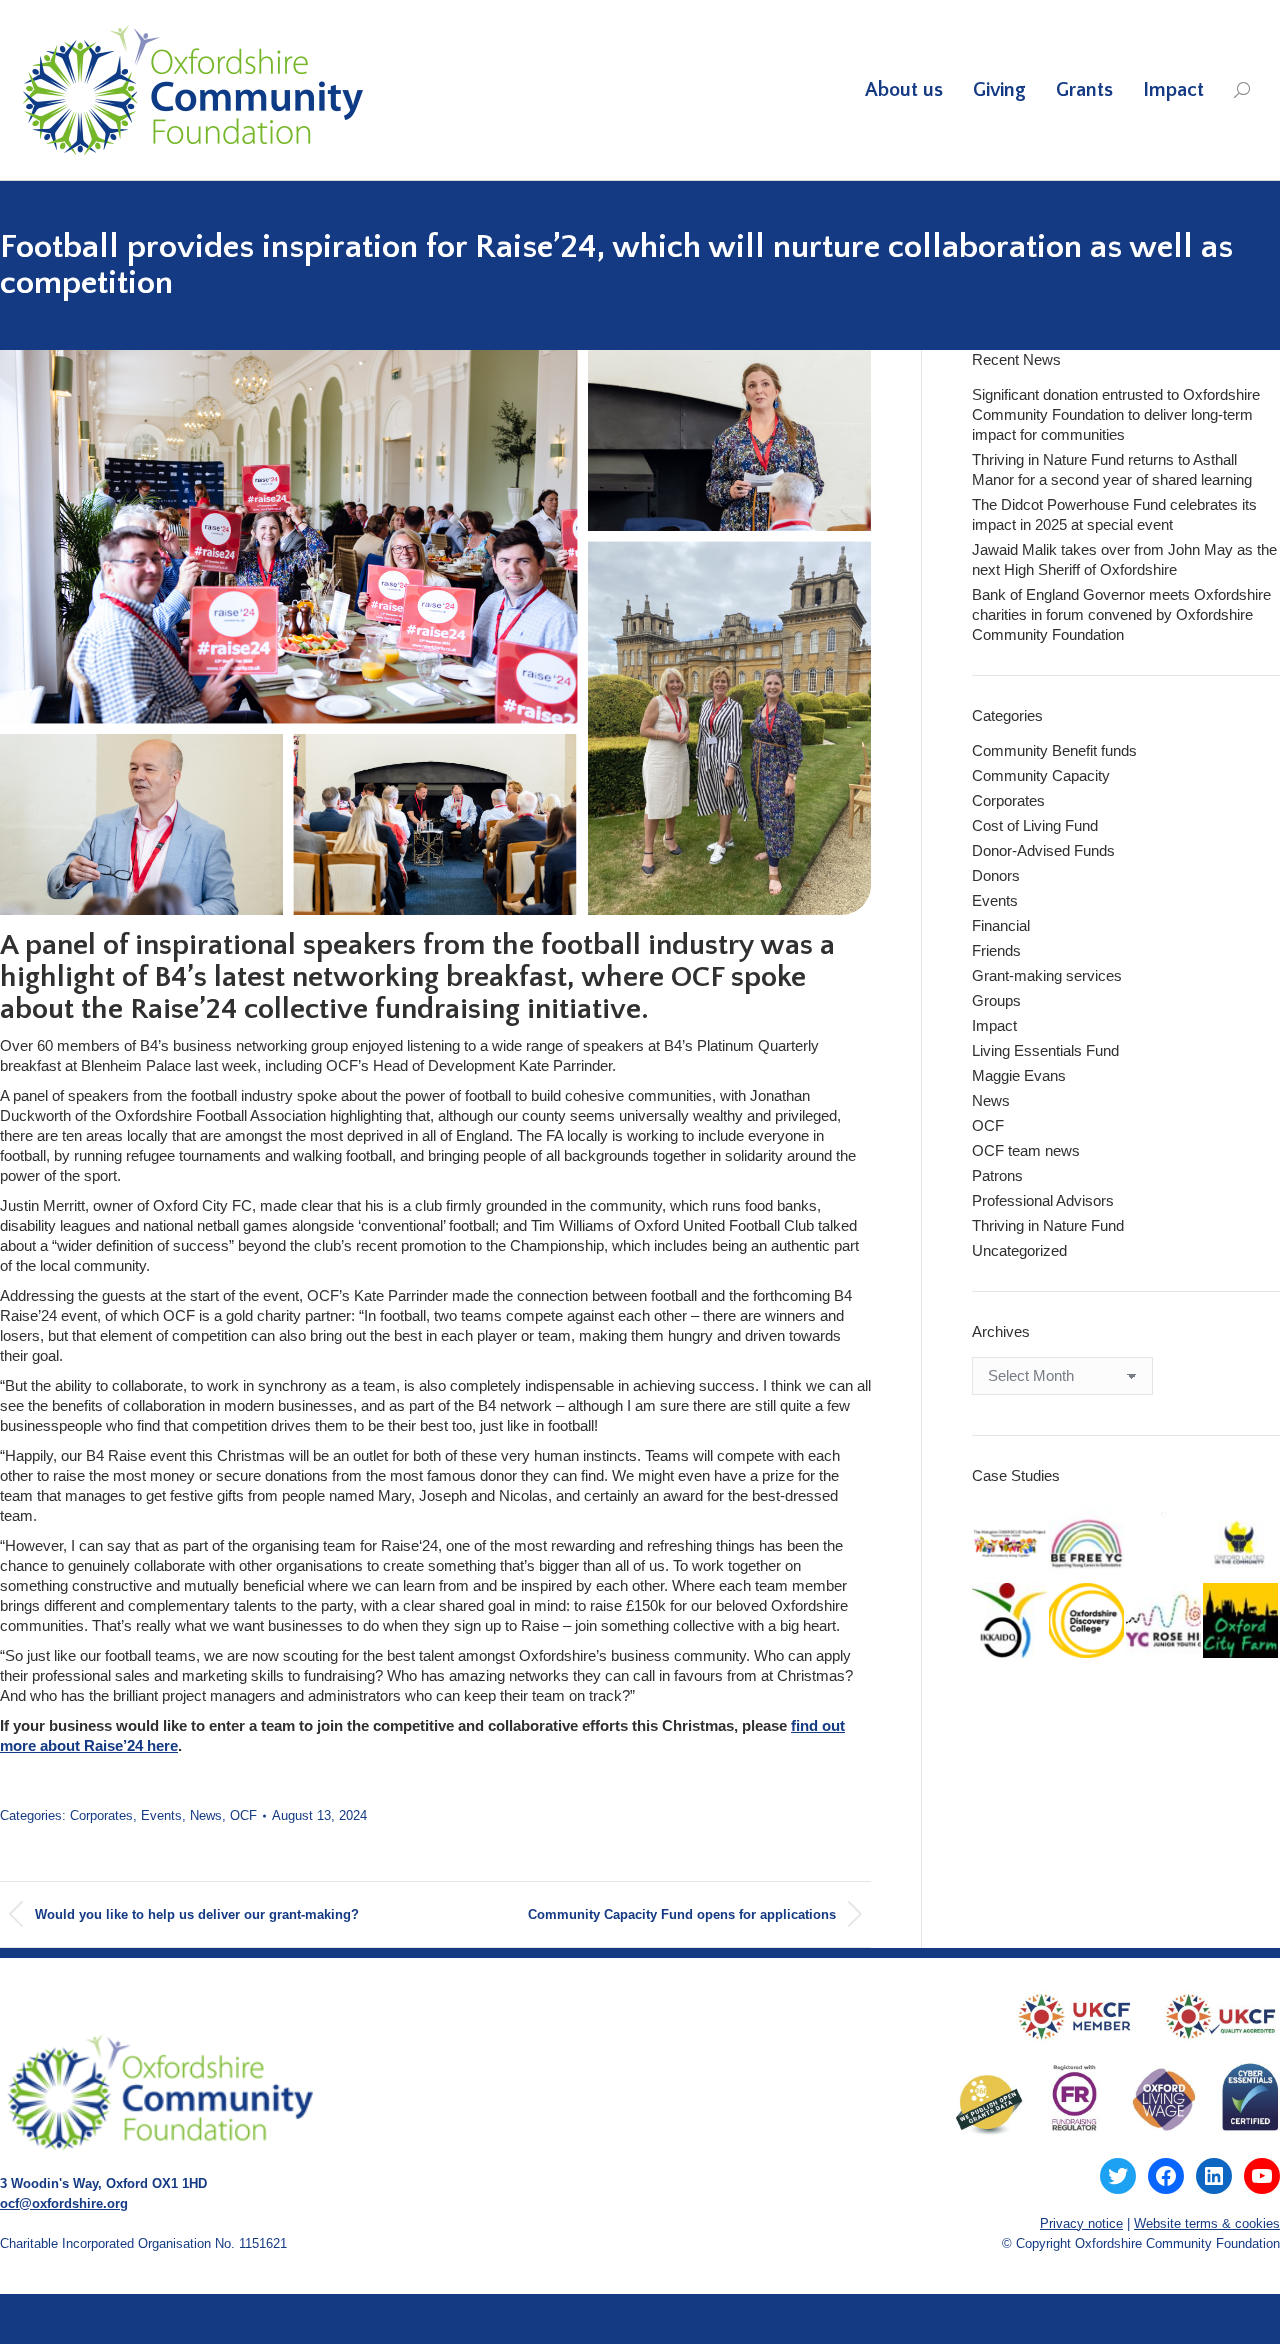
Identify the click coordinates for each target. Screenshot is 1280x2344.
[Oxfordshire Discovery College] (1087, 1621)
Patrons (997, 1175)
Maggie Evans (1019, 1075)
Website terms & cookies (1207, 2223)
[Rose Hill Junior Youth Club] (1164, 1621)
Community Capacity (1041, 775)
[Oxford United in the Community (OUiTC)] (1241, 1544)
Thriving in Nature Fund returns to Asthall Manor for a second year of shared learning (1112, 469)
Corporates (101, 1815)
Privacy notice (1081, 2223)
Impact (994, 1025)
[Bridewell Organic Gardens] (1164, 1515)
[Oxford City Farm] (1241, 1621)
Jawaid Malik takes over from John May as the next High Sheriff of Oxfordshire (1124, 559)
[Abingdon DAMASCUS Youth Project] (1010, 1544)
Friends (996, 950)
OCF (243, 1815)
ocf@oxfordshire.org (64, 2203)
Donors (996, 875)
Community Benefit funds (1054, 750)
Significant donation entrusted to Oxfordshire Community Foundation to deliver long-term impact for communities (1116, 414)
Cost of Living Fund (1035, 825)
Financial (1001, 925)
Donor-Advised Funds (1043, 850)
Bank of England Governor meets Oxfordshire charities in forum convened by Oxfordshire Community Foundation (1121, 614)
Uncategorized (1019, 1250)
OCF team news (1026, 1150)
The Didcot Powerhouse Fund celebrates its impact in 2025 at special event (1114, 514)
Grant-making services (1047, 975)
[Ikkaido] (1010, 1621)
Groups (996, 1000)
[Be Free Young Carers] (1087, 1544)
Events (161, 1815)
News (206, 1815)
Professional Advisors (1043, 1200)
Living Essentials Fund (1045, 1050)
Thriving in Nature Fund (1048, 1225)
